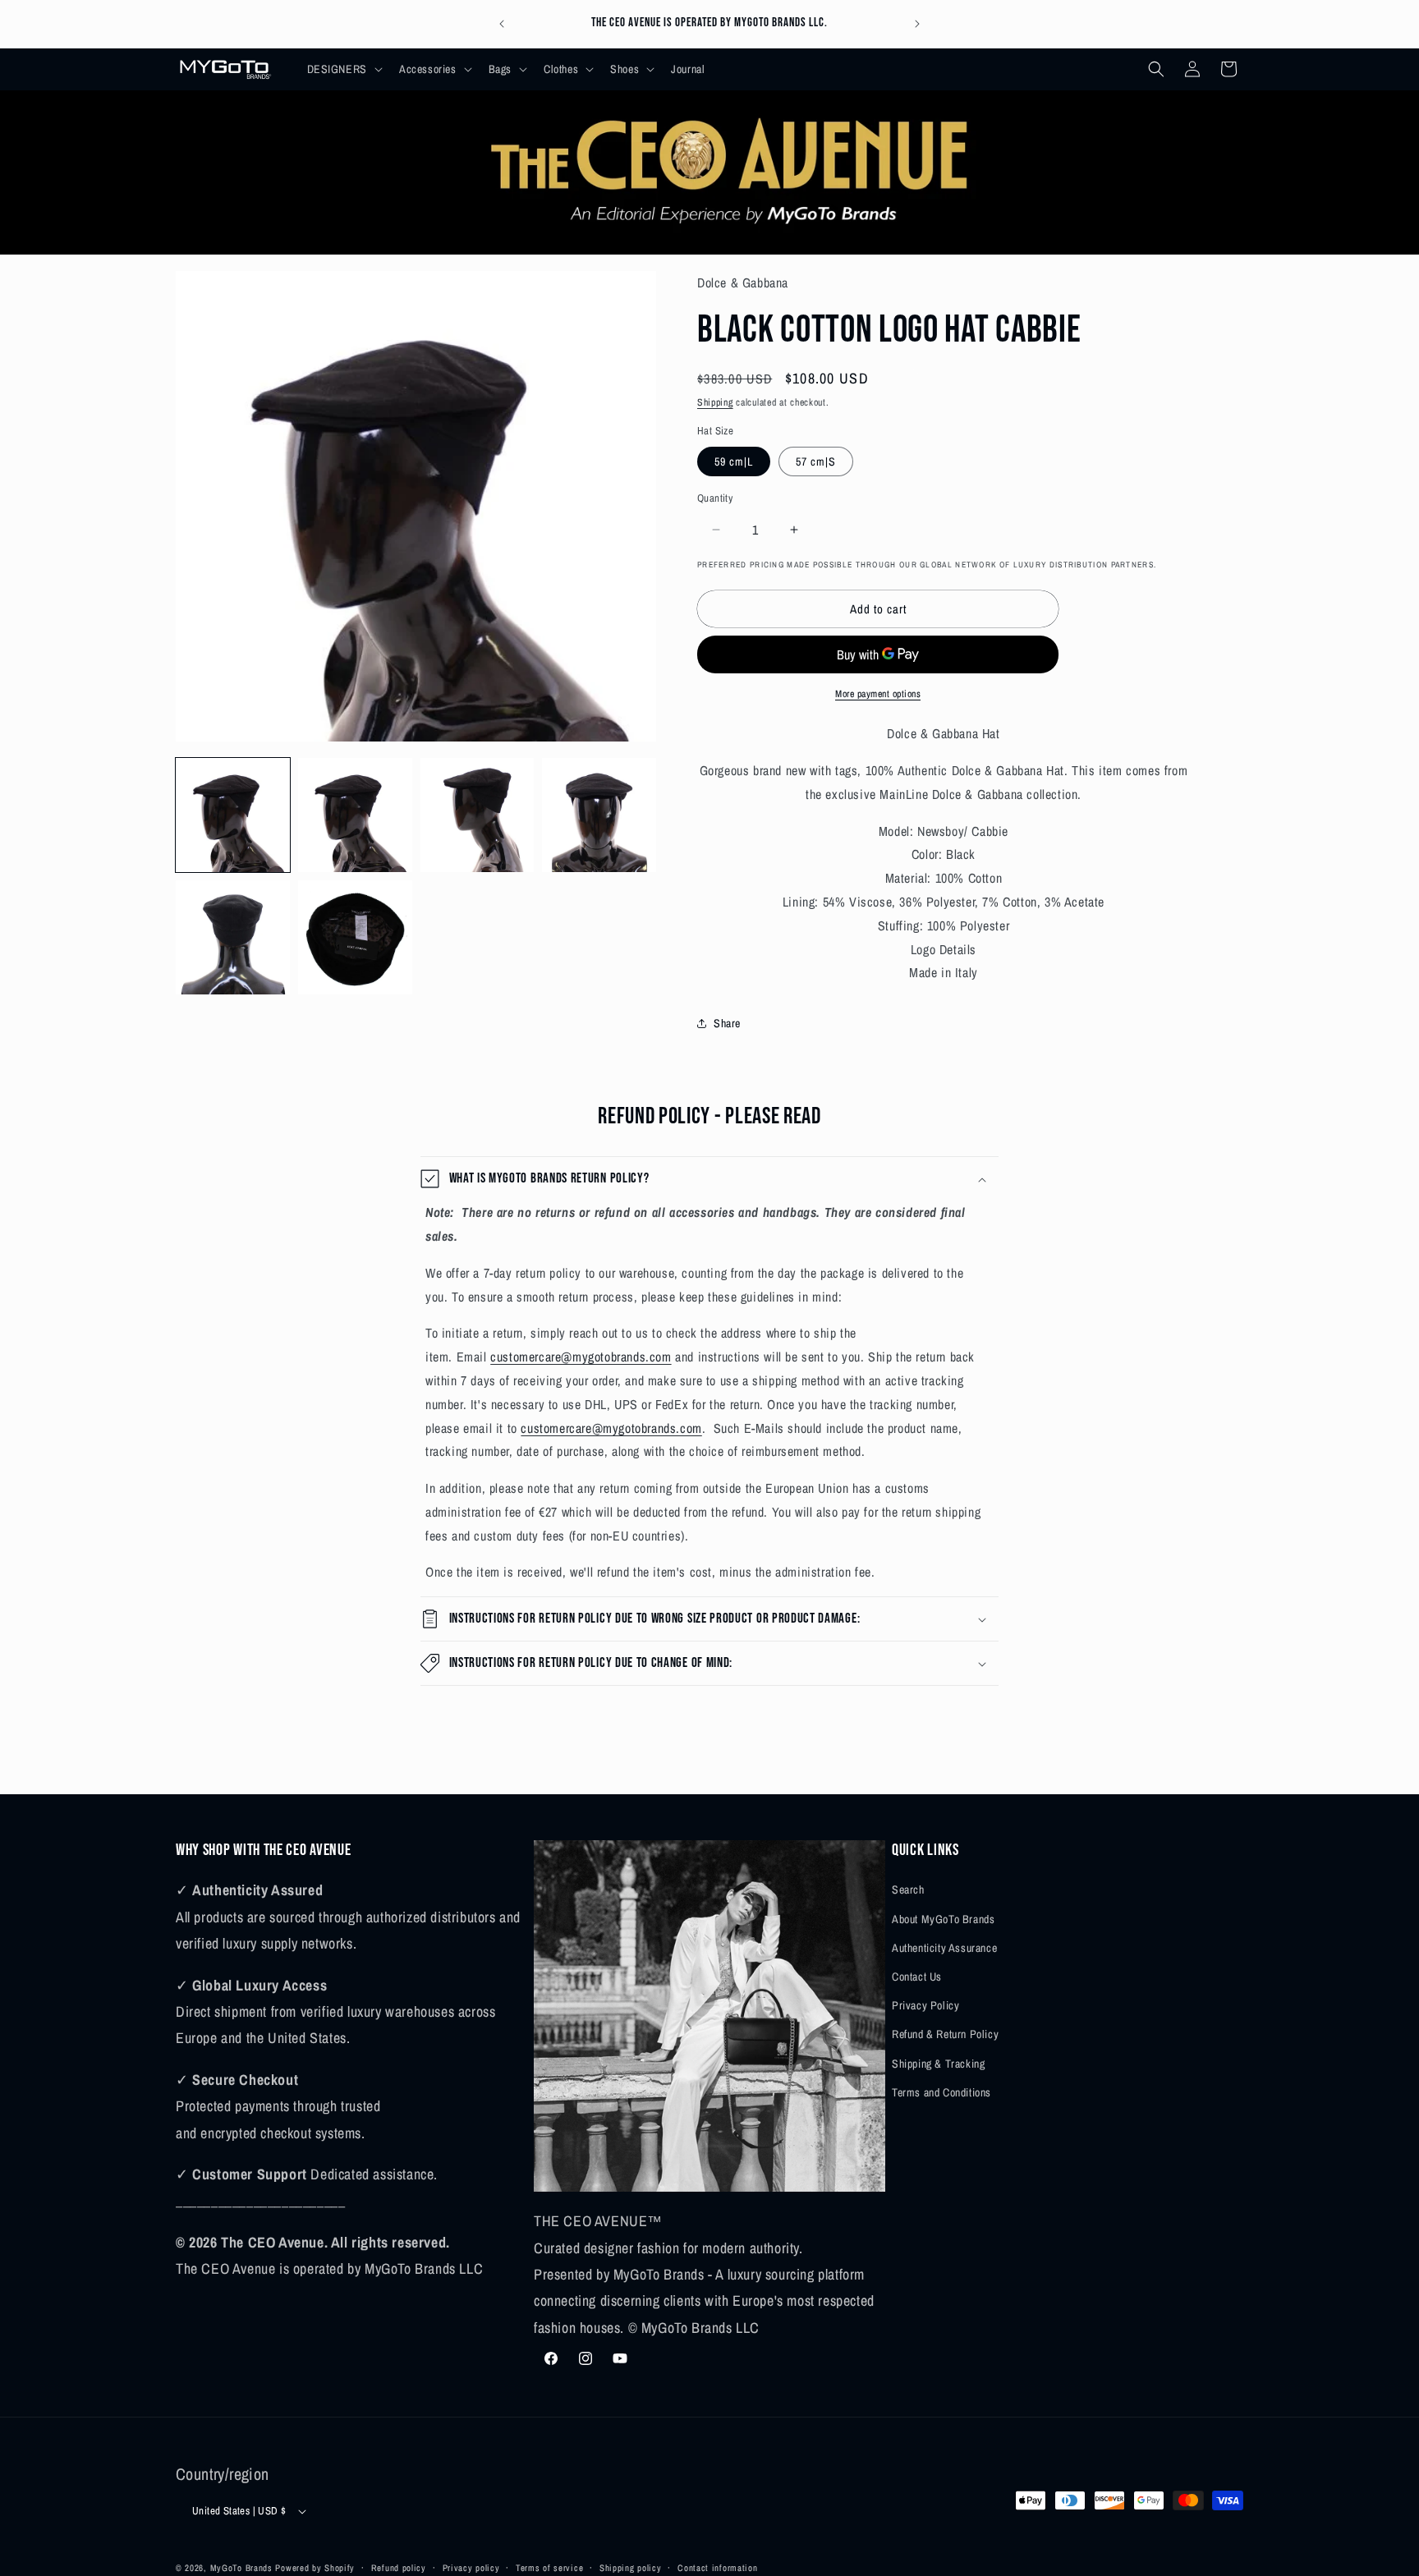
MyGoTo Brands (241, 2568)
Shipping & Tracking (938, 2063)
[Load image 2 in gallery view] (355, 815)
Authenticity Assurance (944, 1947)
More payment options (878, 694)
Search (908, 1890)
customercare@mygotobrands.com (581, 1357)
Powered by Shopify (315, 2568)
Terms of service (549, 2567)
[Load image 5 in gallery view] (233, 937)
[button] (343, 69)
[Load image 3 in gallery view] (478, 815)
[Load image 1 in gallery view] (233, 815)
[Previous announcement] (502, 24)
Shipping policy (631, 2567)
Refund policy (399, 2567)
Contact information (717, 2567)
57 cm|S (816, 461)
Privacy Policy (925, 2005)
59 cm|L (734, 461)
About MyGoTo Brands (943, 1918)
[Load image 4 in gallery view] (599, 815)
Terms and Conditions (941, 2092)
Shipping (715, 402)
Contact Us (917, 1976)
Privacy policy (471, 2567)
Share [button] (727, 1023)
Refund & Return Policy (945, 2034)
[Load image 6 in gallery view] (355, 937)
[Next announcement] (917, 24)
